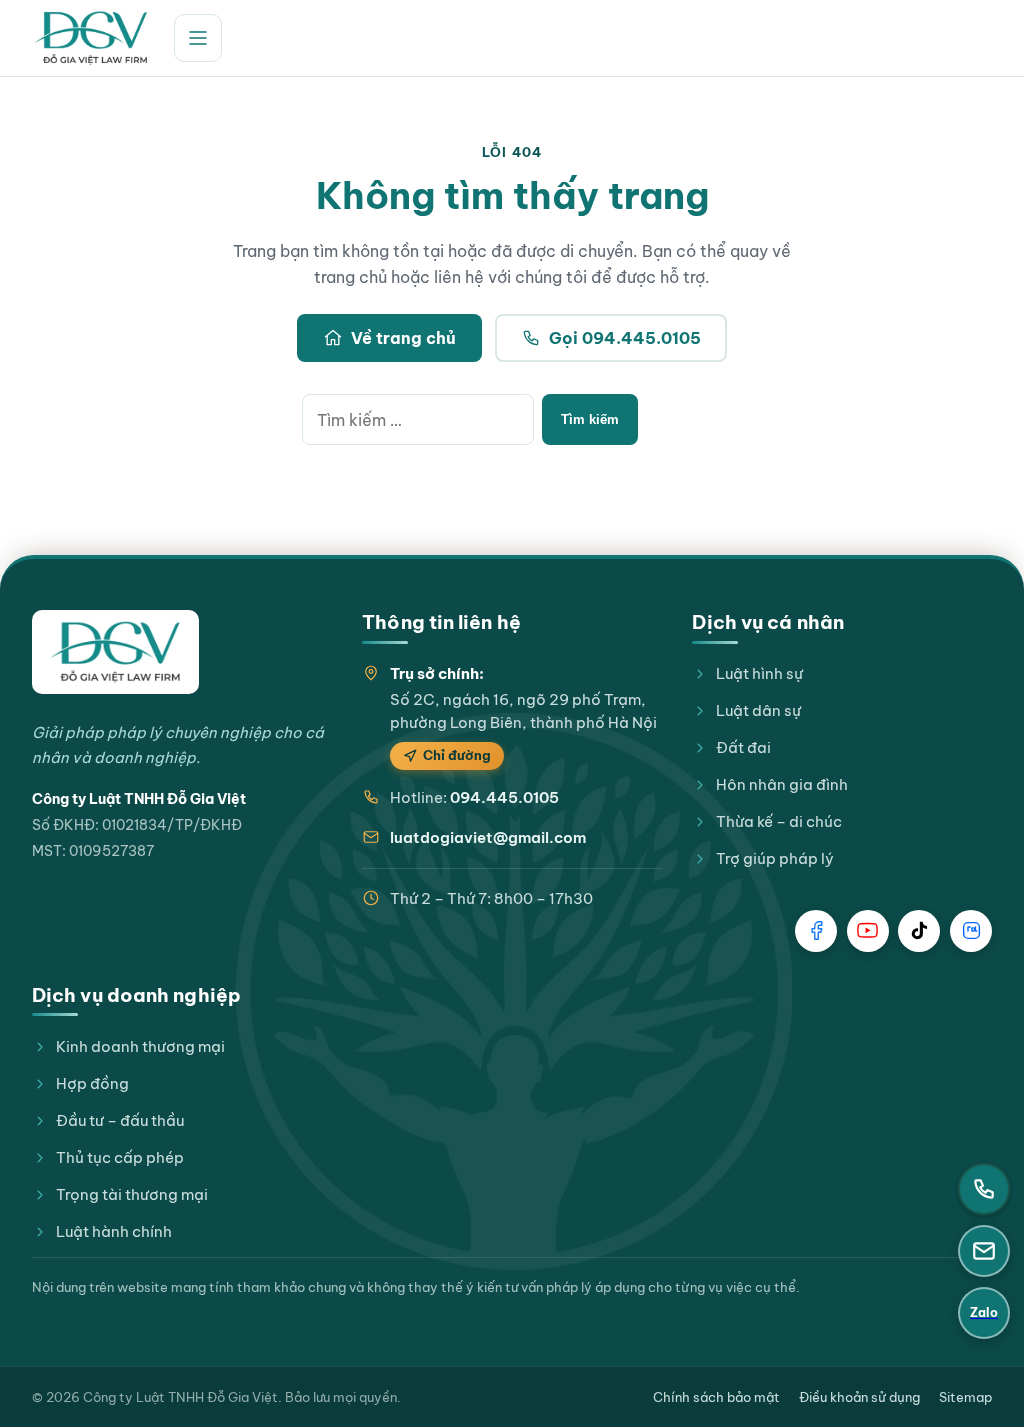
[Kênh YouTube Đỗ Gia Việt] (868, 931)
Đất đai (743, 747)
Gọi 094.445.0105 (625, 338)
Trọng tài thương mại (132, 1194)
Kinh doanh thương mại (140, 1046)
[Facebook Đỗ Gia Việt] (816, 931)
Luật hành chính (114, 1231)
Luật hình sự (759, 673)
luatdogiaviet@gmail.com (488, 837)
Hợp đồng (92, 1083)
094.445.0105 (504, 797)
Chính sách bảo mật (716, 1397)
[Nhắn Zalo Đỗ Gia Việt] (971, 931)
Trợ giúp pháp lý (775, 858)
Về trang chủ (403, 338)
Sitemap (965, 1397)
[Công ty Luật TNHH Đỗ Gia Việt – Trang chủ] (91, 38)
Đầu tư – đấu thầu (120, 1120)
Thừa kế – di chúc (779, 821)
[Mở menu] (198, 38)
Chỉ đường (457, 755)
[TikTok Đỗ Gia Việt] (919, 931)
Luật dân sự (758, 710)
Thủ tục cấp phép (120, 1157)
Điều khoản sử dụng (859, 1397)
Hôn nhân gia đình (782, 784)
